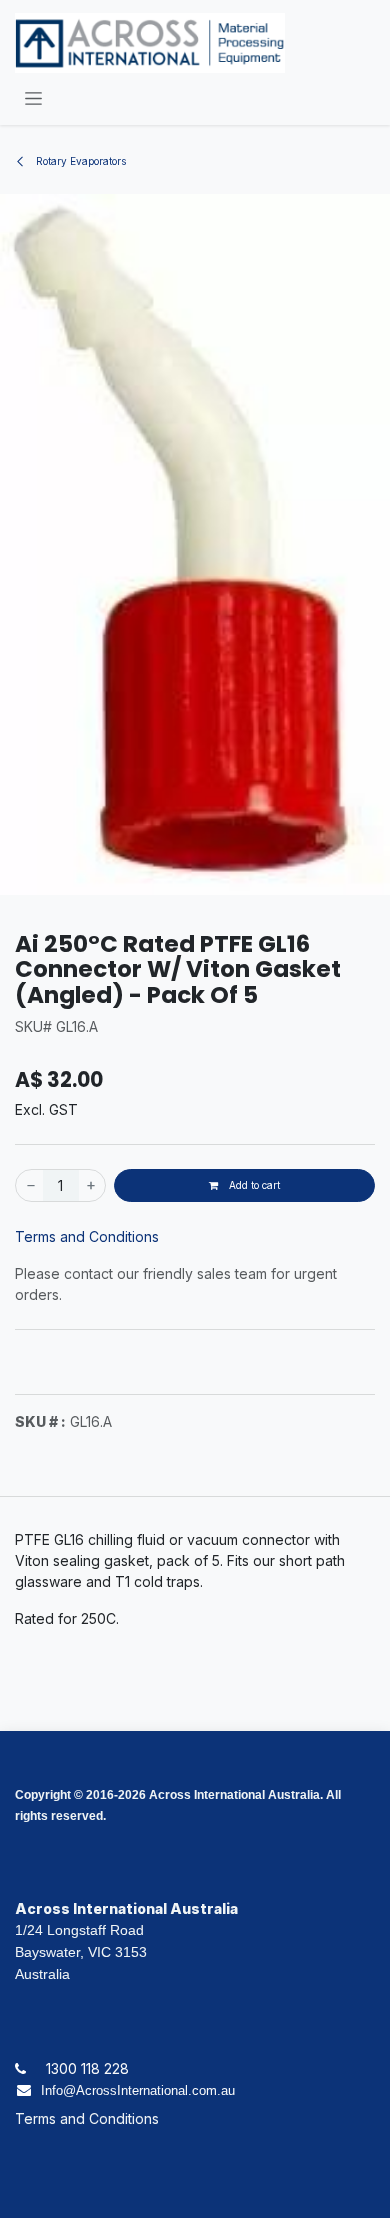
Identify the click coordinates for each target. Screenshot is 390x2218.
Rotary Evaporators (79, 161)
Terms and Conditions (87, 1236)
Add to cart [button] (253, 1185)
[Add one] (92, 1185)
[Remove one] (30, 1185)
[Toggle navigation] (33, 97)
